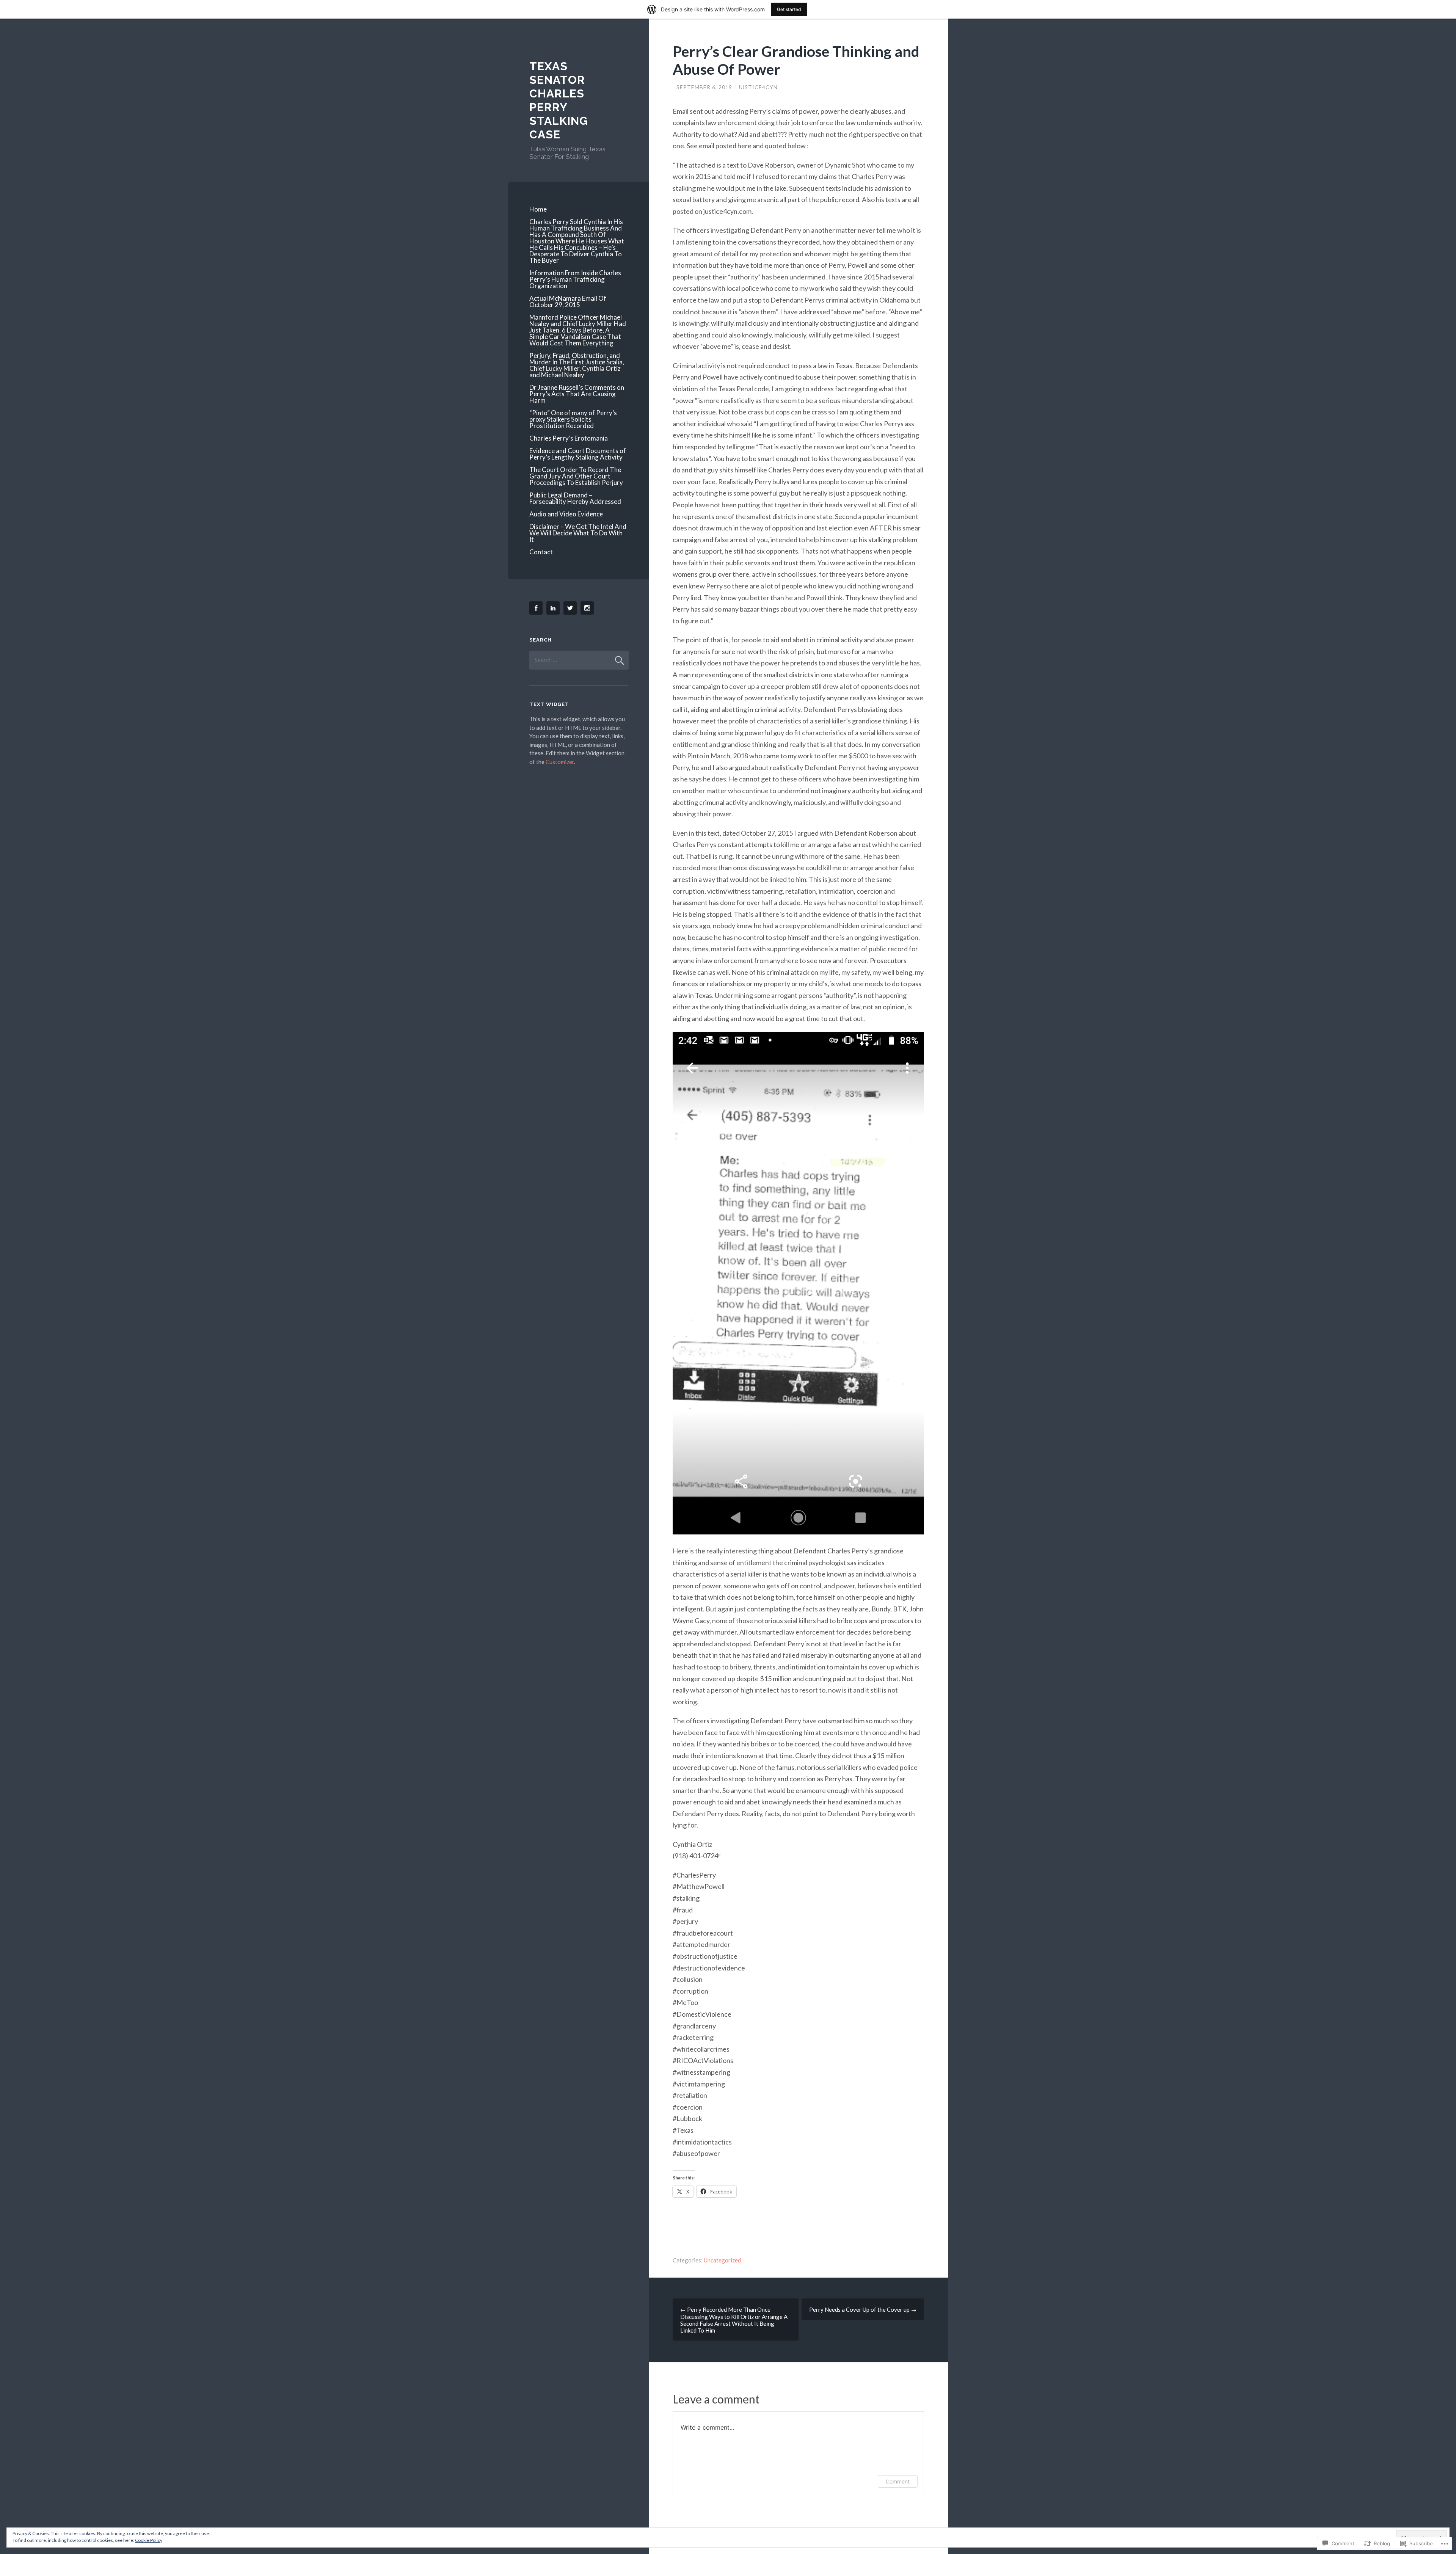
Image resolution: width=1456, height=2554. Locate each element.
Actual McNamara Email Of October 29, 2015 (568, 301)
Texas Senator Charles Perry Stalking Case (559, 100)
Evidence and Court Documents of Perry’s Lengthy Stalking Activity (578, 454)
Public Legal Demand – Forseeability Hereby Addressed (575, 498)
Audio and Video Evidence (566, 514)
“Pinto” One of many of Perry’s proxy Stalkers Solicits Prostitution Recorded (573, 419)
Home (538, 209)
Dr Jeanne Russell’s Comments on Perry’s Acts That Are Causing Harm (577, 394)
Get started (789, 9)
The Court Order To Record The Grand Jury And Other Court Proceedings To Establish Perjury (576, 476)
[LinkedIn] (554, 608)
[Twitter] (571, 608)
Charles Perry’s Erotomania (569, 438)
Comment (898, 2481)
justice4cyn (758, 87)
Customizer (560, 762)
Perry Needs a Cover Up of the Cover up (863, 2309)
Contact (541, 552)
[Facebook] (537, 608)
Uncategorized (722, 2260)
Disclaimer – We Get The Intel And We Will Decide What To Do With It (578, 533)
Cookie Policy (149, 2540)
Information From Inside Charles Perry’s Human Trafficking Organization (575, 279)
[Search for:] (579, 660)
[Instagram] (588, 608)
